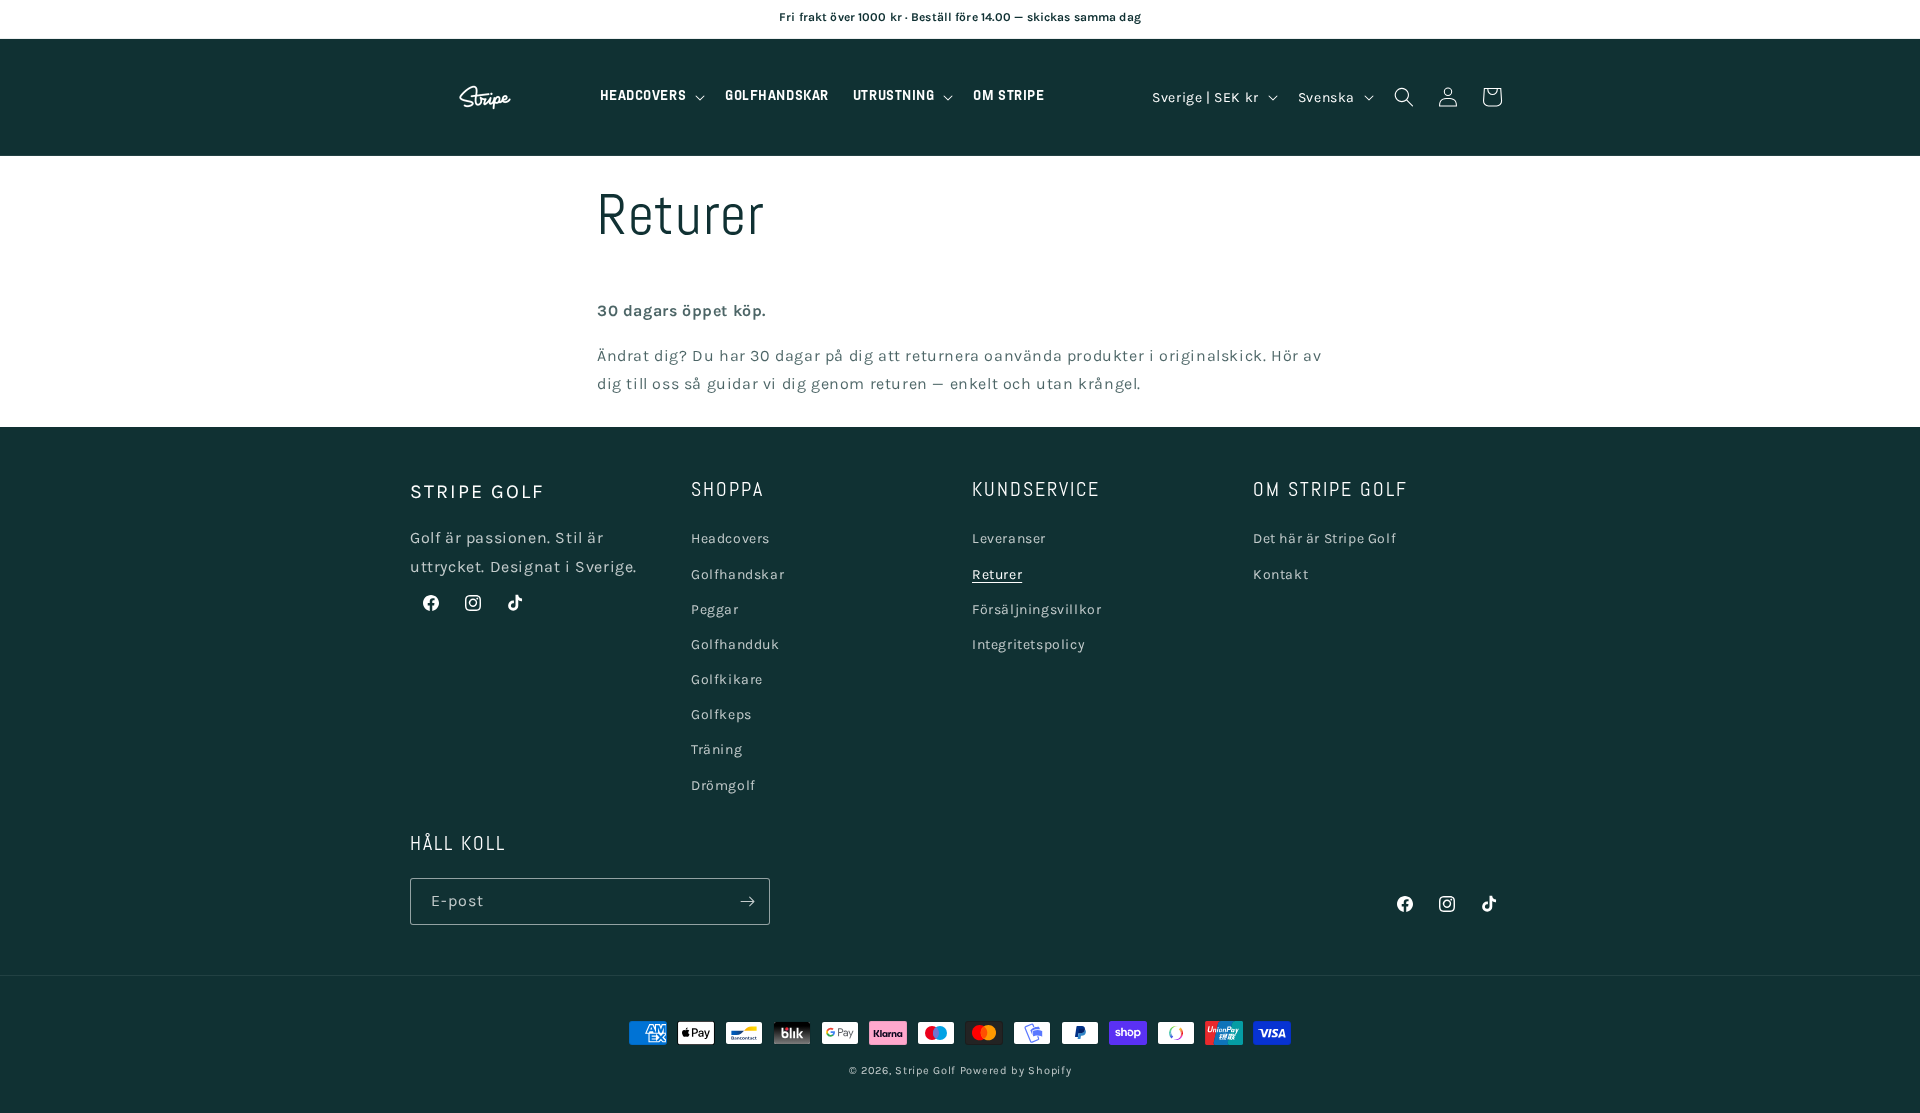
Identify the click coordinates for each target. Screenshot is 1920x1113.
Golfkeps (721, 715)
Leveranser (1009, 539)
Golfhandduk (735, 644)
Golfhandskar (737, 574)
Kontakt (1280, 574)
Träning (716, 750)
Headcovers (730, 539)
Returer (997, 574)
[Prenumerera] (747, 901)
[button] (651, 97)
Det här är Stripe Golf (1324, 539)
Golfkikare (727, 679)
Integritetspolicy (1028, 644)
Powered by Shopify (1016, 1070)
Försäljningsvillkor (1036, 609)
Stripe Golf (925, 1070)
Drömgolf (723, 785)
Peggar (715, 609)
